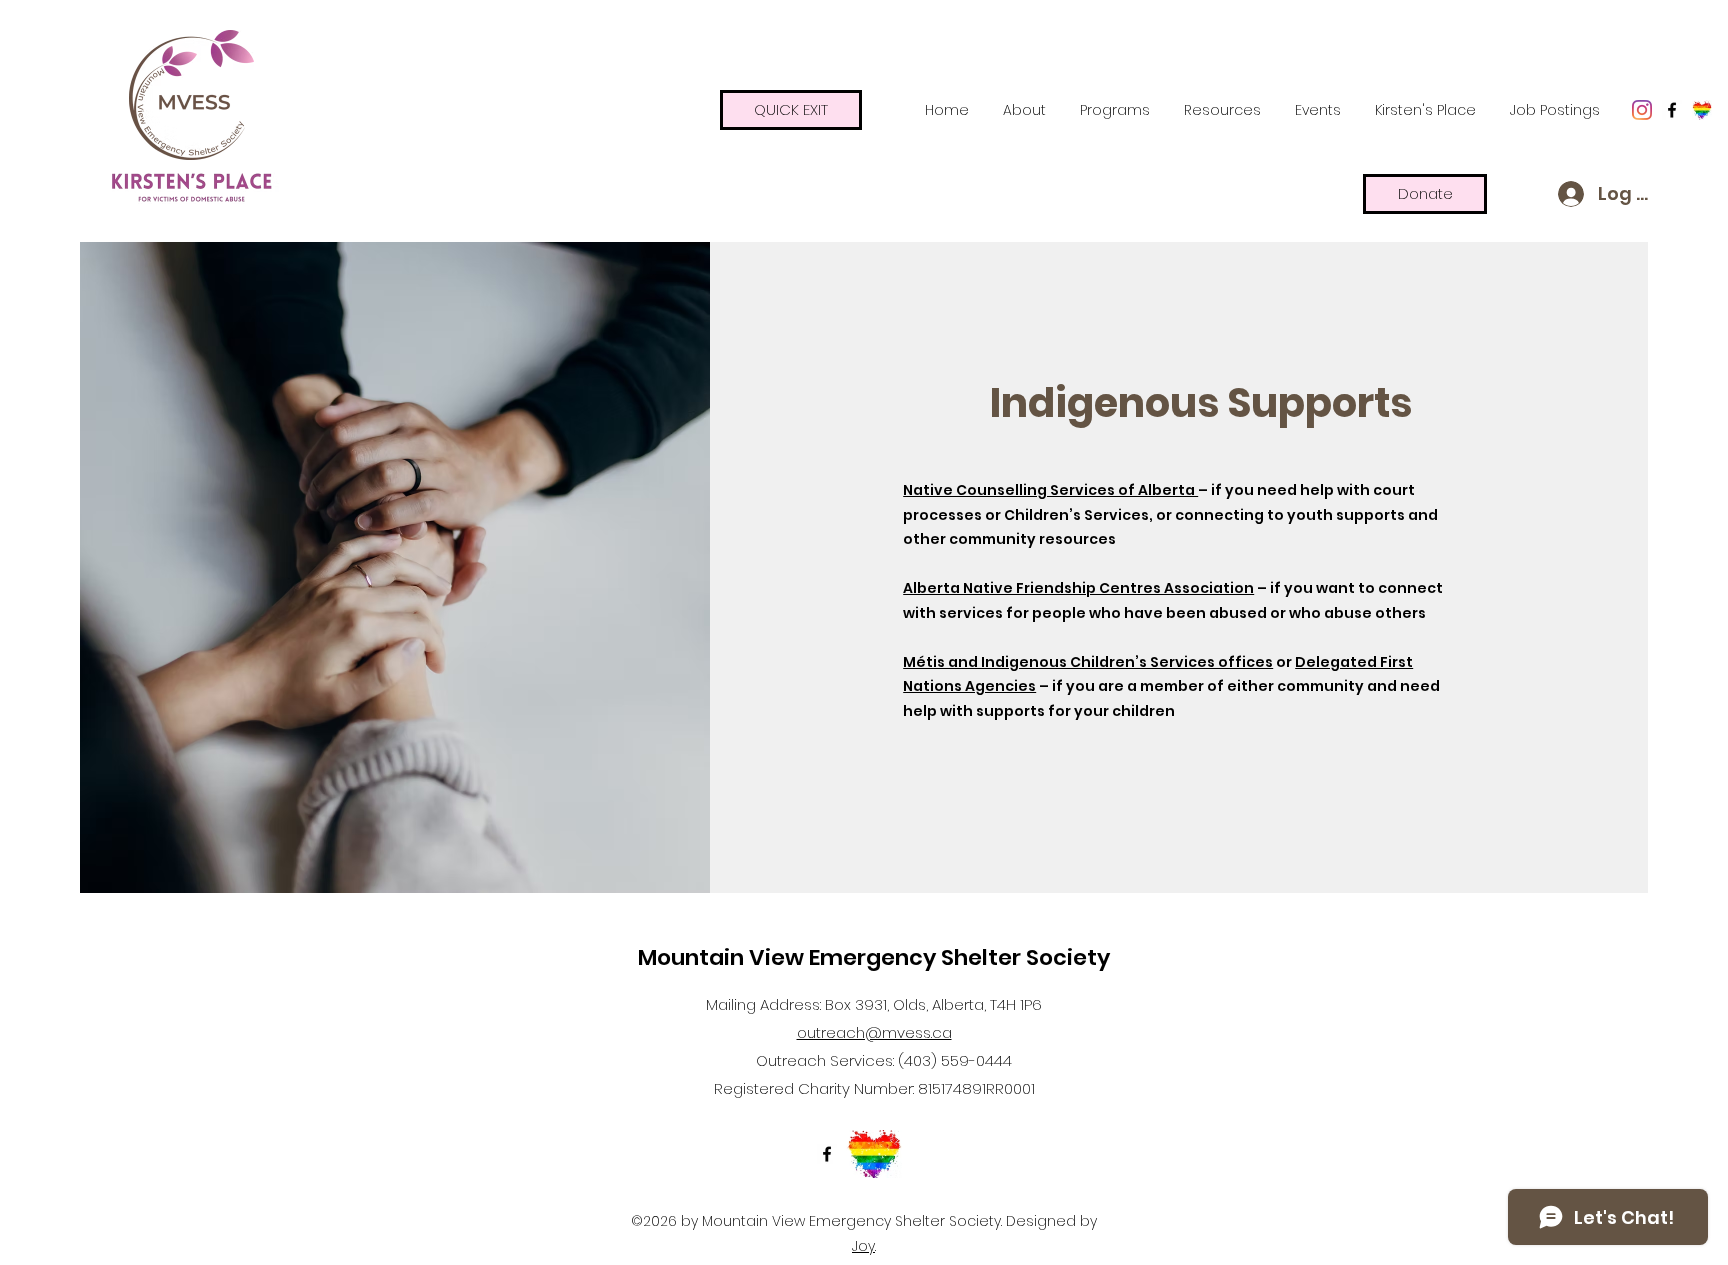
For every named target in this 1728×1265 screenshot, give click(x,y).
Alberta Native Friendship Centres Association (1078, 588)
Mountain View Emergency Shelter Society (874, 957)
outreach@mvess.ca (874, 1032)
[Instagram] (1642, 110)
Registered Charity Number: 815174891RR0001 (874, 1088)
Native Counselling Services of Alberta (1050, 490)
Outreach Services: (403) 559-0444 (884, 1060)
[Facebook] (1672, 110)
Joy (863, 1246)
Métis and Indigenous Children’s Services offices (1088, 662)
